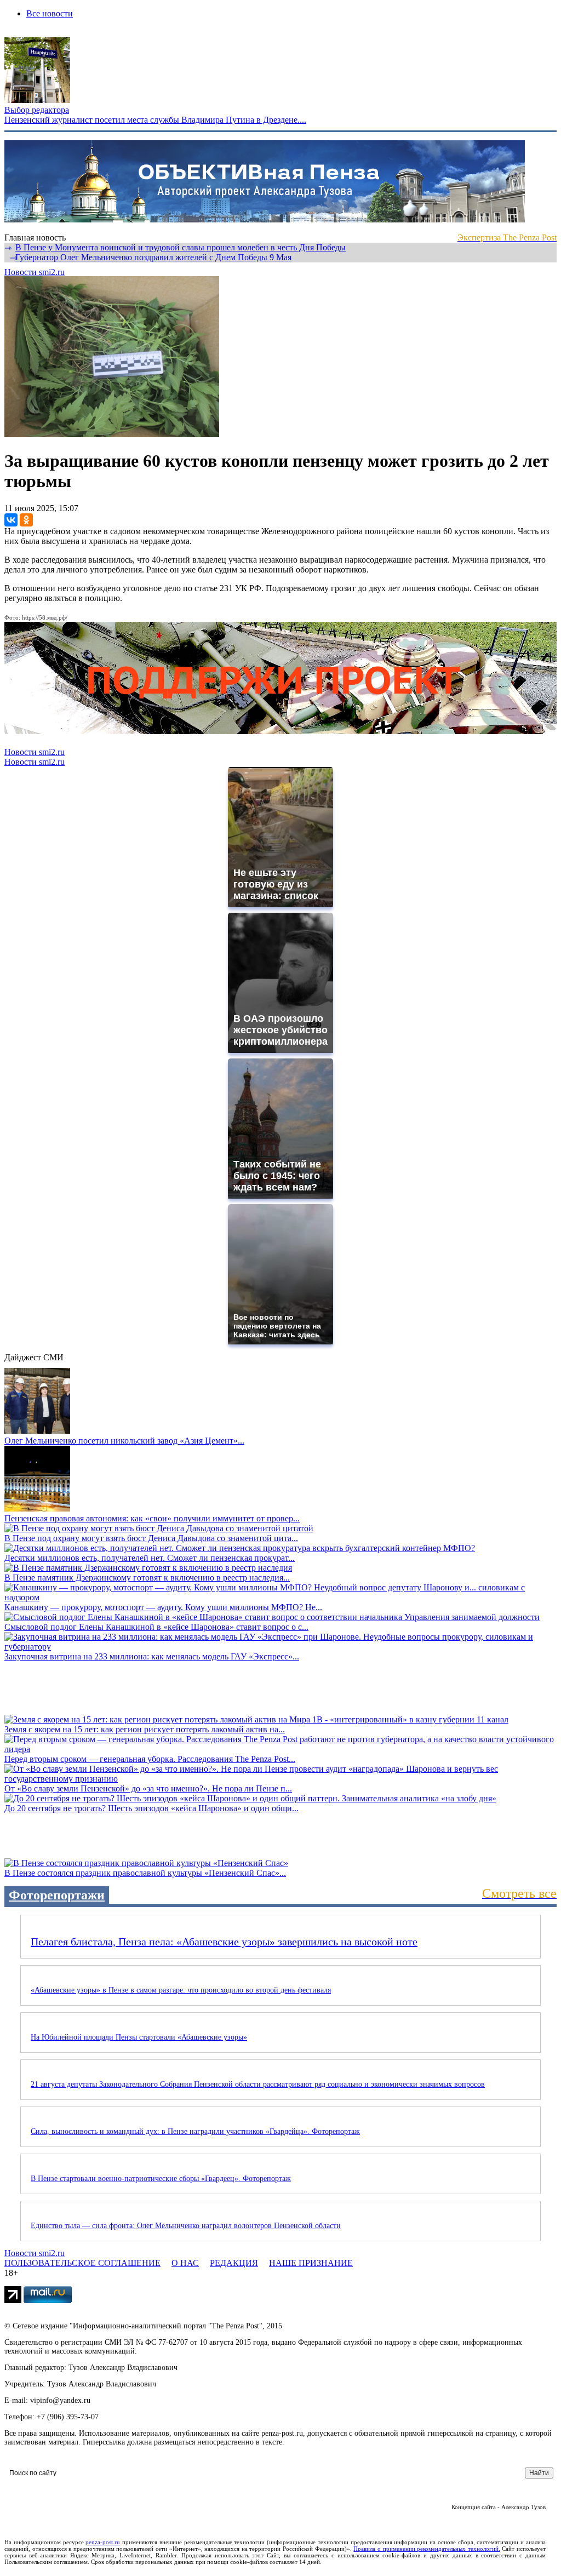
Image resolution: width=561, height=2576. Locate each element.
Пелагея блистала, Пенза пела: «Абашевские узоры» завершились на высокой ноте (224, 1942)
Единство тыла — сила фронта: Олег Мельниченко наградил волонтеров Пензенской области (186, 2226)
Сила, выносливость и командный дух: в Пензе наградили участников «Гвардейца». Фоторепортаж (195, 2131)
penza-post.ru (103, 2542)
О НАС (185, 2263)
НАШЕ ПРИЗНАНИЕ (311, 2263)
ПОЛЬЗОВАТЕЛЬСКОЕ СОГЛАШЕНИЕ (82, 2263)
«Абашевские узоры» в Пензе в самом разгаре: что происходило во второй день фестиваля (181, 1990)
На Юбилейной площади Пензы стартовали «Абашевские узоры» (139, 2037)
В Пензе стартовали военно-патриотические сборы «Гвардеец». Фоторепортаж (161, 2179)
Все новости (50, 13)
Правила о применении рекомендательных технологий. (427, 2549)
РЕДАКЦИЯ (234, 2263)
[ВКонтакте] (11, 520)
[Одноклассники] (26, 520)
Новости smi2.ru (35, 272)
